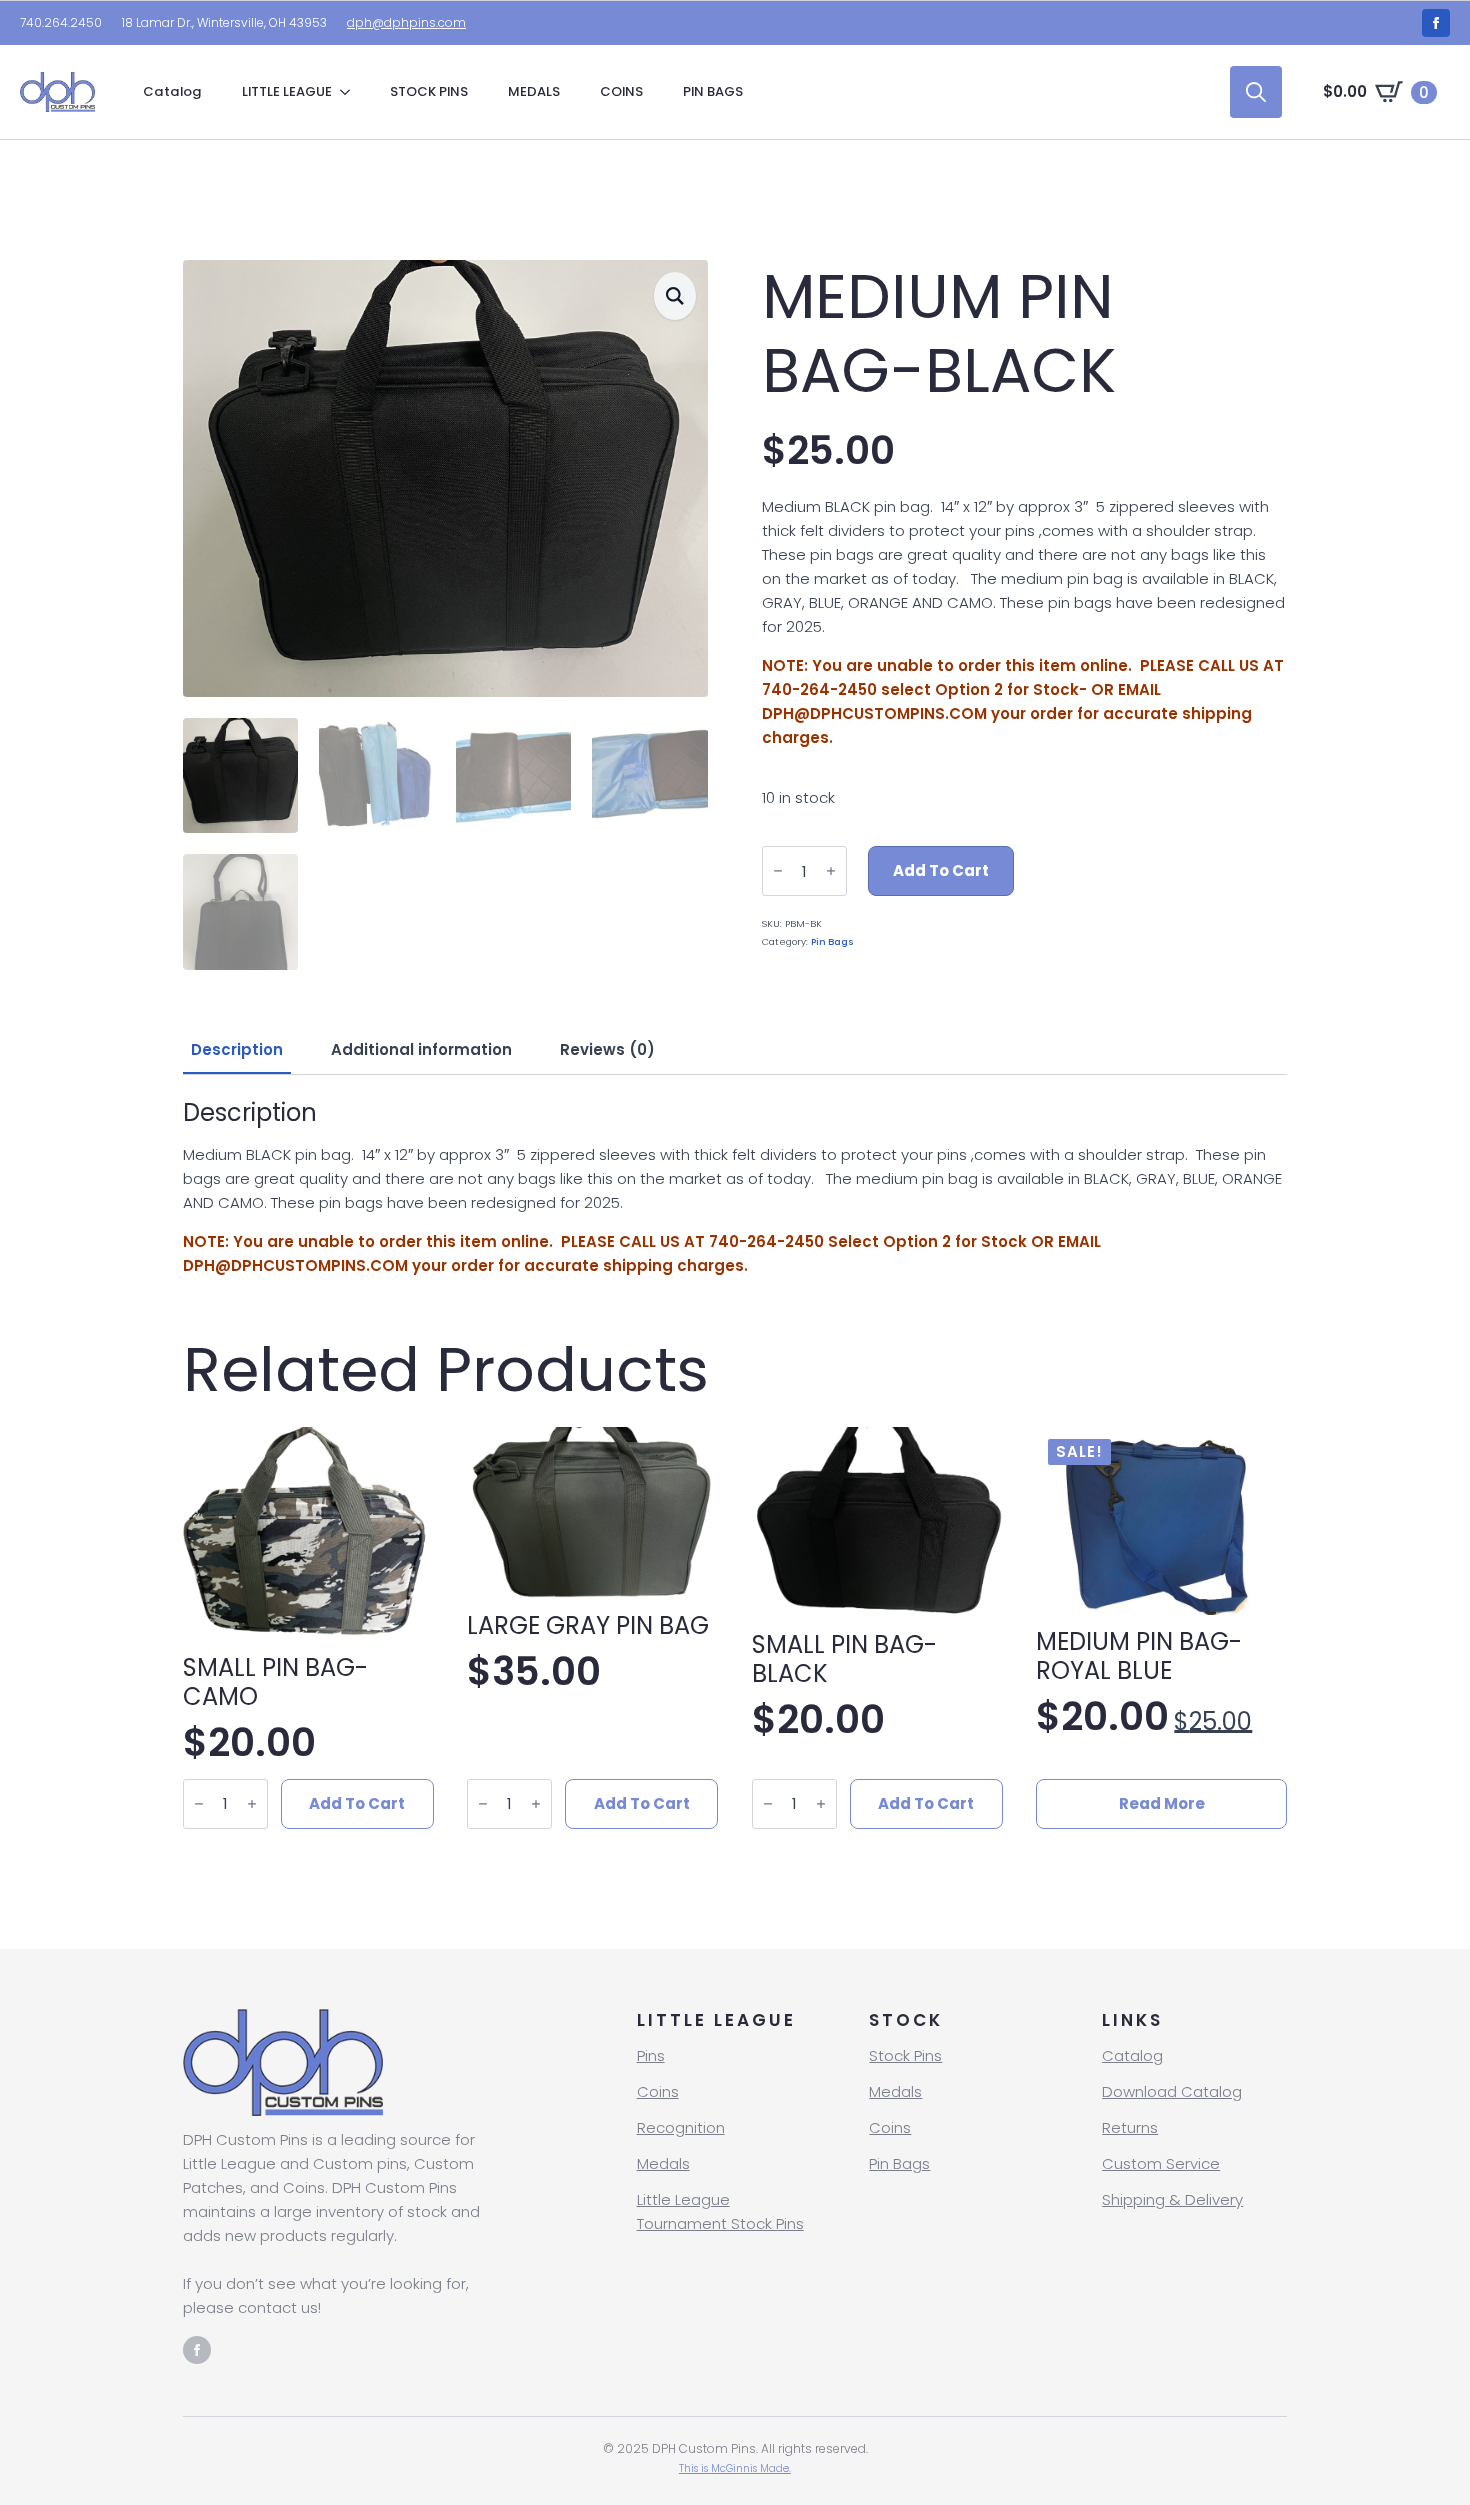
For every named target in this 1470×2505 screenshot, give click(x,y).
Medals (663, 2163)
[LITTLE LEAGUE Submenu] (351, 91)
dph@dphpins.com (406, 23)
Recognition (681, 2127)
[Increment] (831, 871)
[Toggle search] (1256, 92)
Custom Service (1161, 2163)
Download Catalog (1172, 2091)
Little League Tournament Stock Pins (720, 2211)
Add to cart (941, 870)
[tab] (237, 1049)
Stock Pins (905, 2055)
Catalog (172, 91)
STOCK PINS (429, 91)
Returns (1130, 2127)
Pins (651, 2055)
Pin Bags (832, 941)
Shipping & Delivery (1172, 2199)
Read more (1162, 1803)
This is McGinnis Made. (735, 2468)
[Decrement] (778, 871)
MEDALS (534, 91)
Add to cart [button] (357, 1803)
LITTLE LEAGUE (287, 91)
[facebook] (1436, 23)
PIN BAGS (713, 91)
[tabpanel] (735, 1188)
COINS (621, 91)
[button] (675, 296)
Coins (658, 2091)
